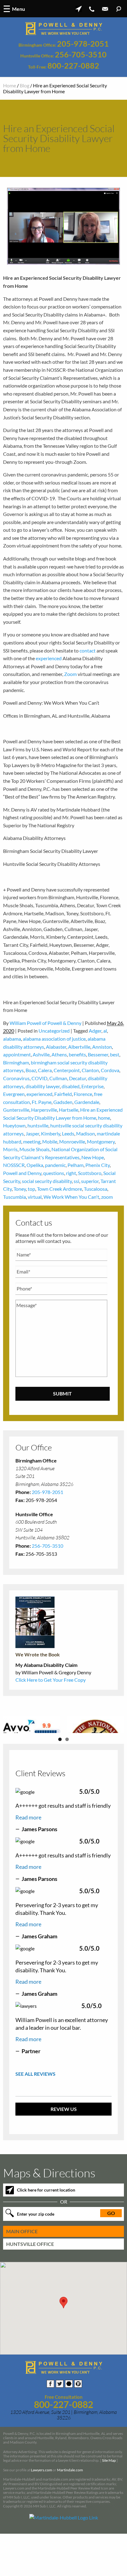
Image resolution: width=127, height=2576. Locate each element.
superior (90, 1181)
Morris (10, 1149)
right (71, 1173)
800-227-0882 (73, 66)
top (31, 1189)
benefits (77, 1054)
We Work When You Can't (71, 1197)
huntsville (38, 1125)
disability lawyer (43, 1086)
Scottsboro (90, 1173)
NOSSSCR (14, 1165)
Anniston (102, 1047)
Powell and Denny (22, 1173)
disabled (71, 1086)
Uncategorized (54, 1031)
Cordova (110, 1070)
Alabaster (56, 1047)
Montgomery (101, 1141)
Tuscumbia (14, 1197)
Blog (25, 85)
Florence (83, 1094)
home (104, 1118)
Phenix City (98, 1165)
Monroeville (72, 1141)
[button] (63, 2345)
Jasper (32, 1133)
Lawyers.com (41, 2512)
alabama (12, 1039)
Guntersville (16, 1110)
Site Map (109, 2503)
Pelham (76, 1165)
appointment (17, 1054)
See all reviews (35, 2116)
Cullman (58, 1078)
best (115, 1054)
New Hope (93, 1157)
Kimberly (51, 1133)
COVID (39, 1078)
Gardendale (87, 1102)
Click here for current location (46, 2232)
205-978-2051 (83, 44)
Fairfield (63, 1094)
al (105, 1031)
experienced (49, 658)
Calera (45, 1070)
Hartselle (69, 1110)
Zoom (70, 674)
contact (88, 650)
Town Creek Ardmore (59, 1189)
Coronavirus (16, 1078)
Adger (95, 1031)
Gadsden (63, 1102)
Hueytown (14, 1125)
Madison (86, 1133)
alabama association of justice (54, 1039)
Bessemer (98, 1054)
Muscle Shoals (35, 1149)
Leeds (68, 1133)
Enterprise (92, 1086)
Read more (28, 1859)
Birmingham (16, 1062)
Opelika (35, 1165)
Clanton (90, 1070)
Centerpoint (67, 1070)
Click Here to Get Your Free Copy (51, 1680)
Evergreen (14, 1094)
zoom (107, 1197)
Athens (59, 1054)
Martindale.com (70, 2512)
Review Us (64, 2151)
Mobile (50, 1141)
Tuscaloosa (96, 1189)
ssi (76, 1181)
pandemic (55, 1165)
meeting (32, 1141)
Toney (20, 1189)
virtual (35, 1197)
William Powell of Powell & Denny (45, 1023)
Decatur (78, 1078)
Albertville (79, 1047)
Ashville (41, 1054)
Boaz (31, 1070)
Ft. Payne (42, 1102)
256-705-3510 (81, 55)
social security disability (47, 1181)
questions (54, 1173)
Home (10, 85)
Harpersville (44, 1110)
